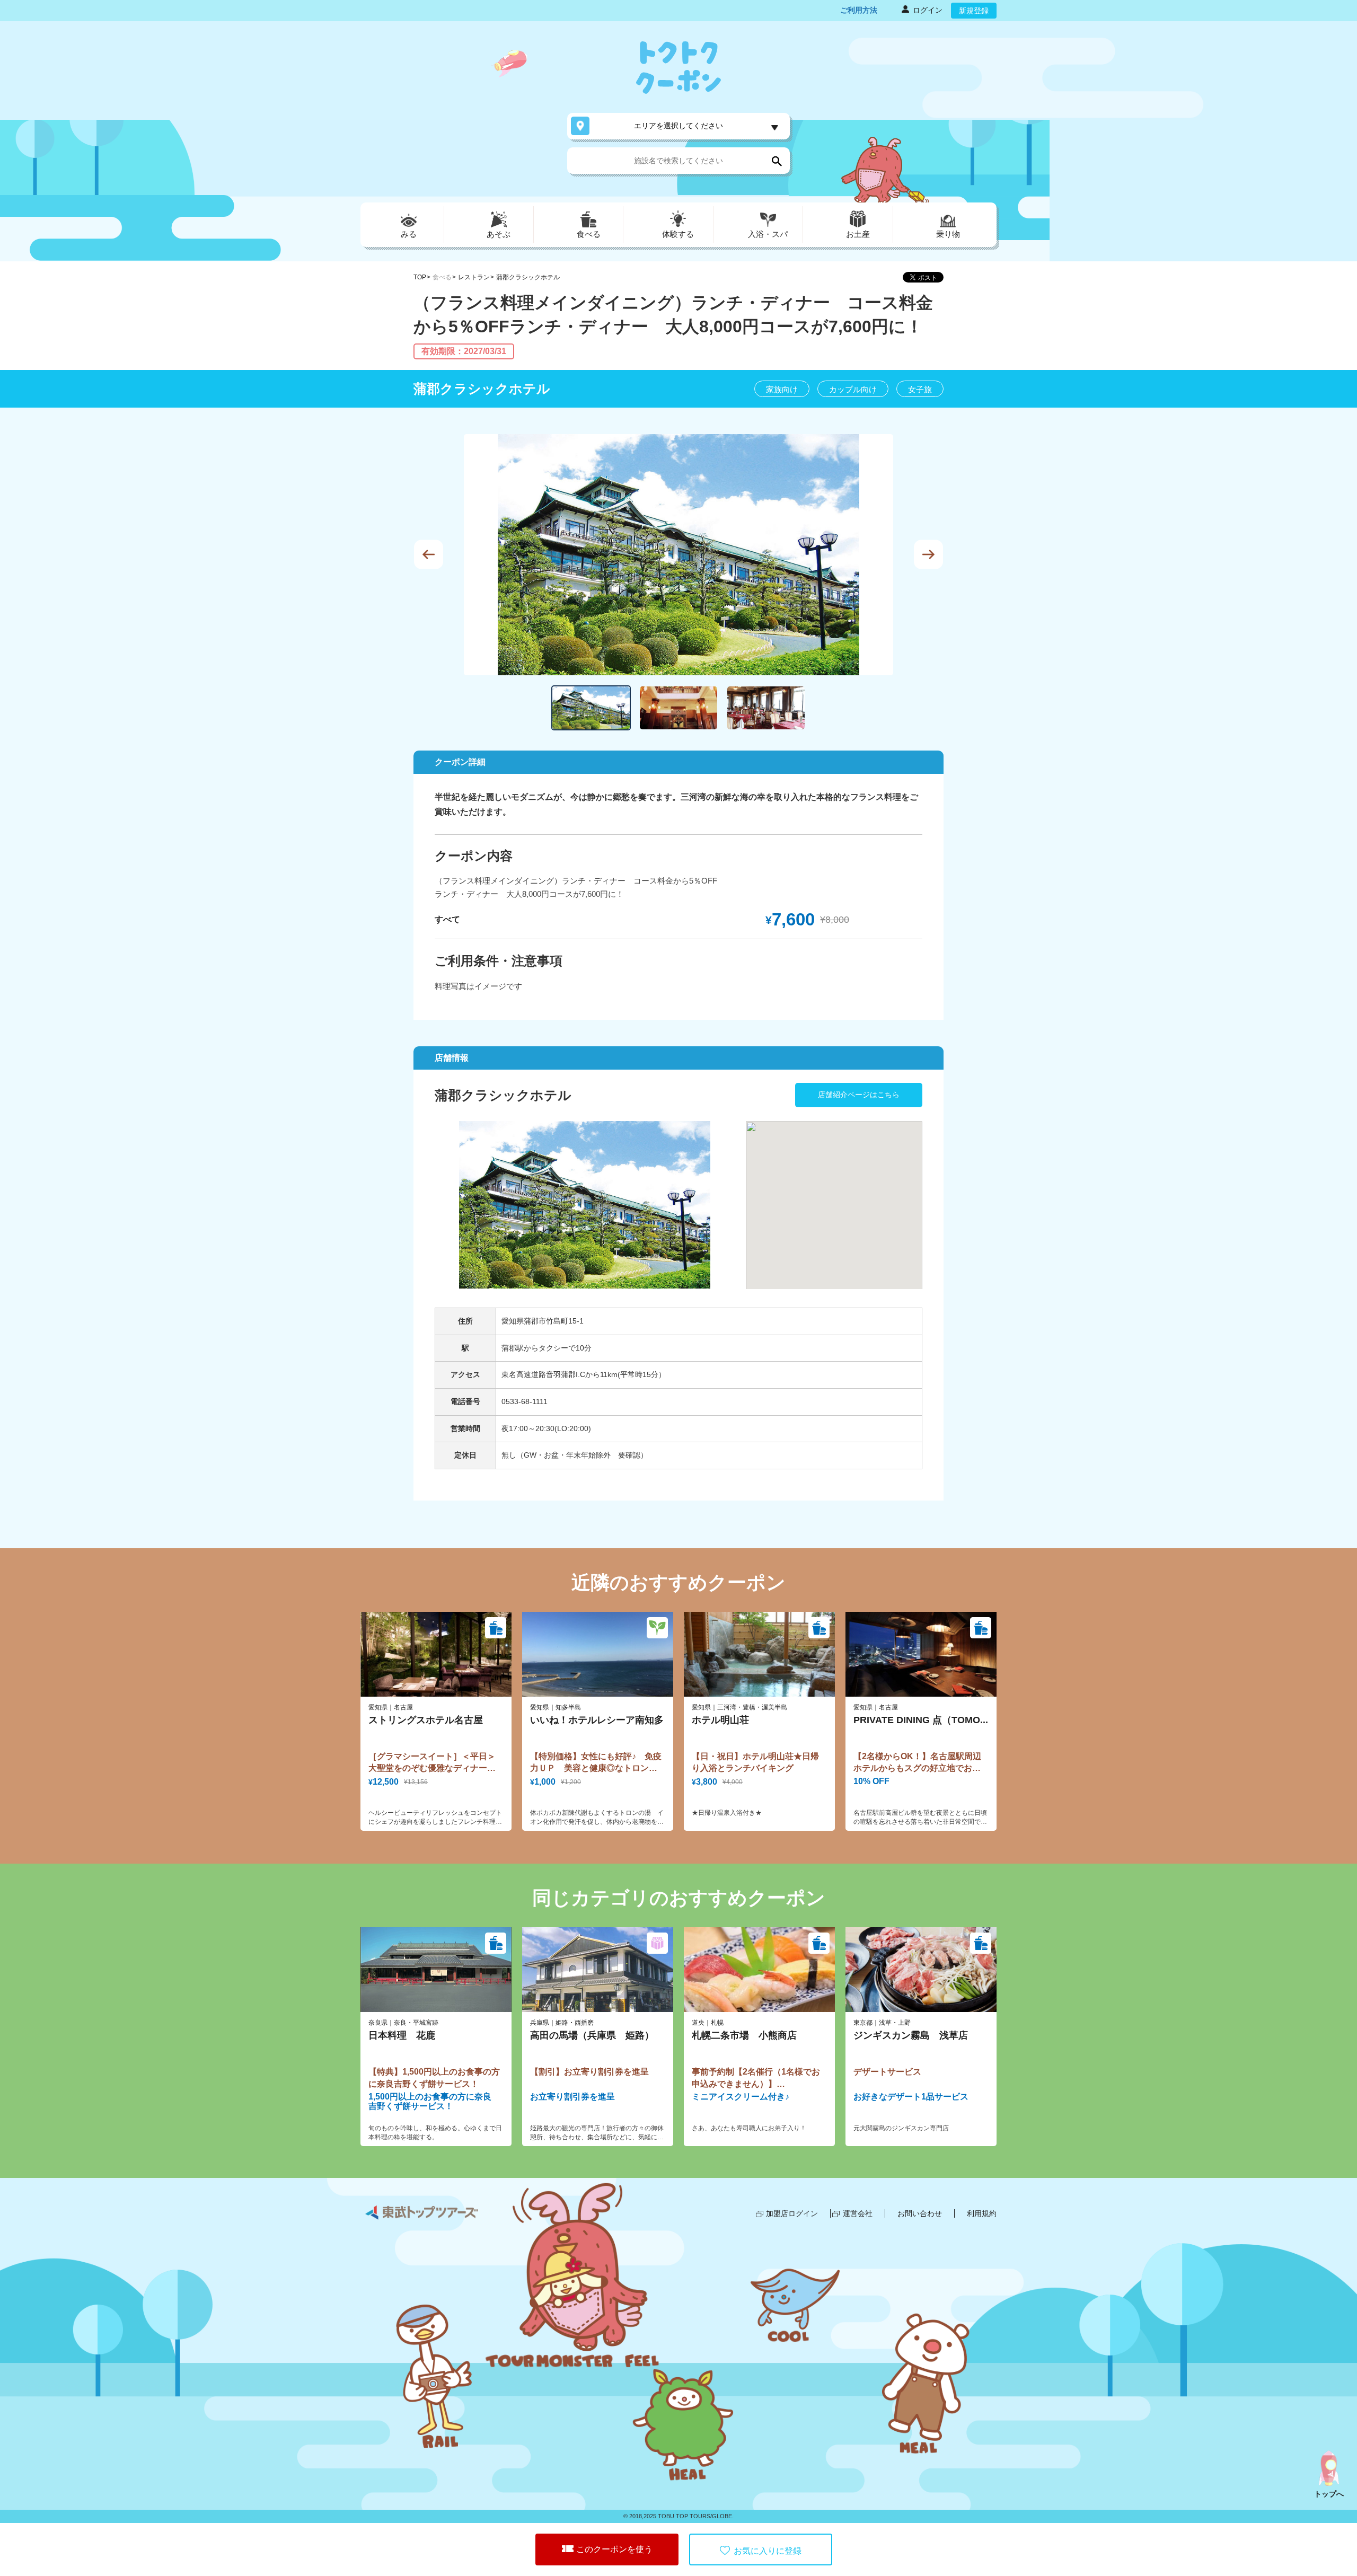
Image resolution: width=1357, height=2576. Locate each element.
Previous (429, 555)
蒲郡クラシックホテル (528, 277)
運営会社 (858, 2213)
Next (928, 555)
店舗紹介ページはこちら (859, 1095)
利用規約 (982, 2213)
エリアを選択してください (678, 126)
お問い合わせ (920, 2213)
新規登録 (974, 11)
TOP (420, 277)
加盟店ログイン (792, 2213)
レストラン (474, 277)
